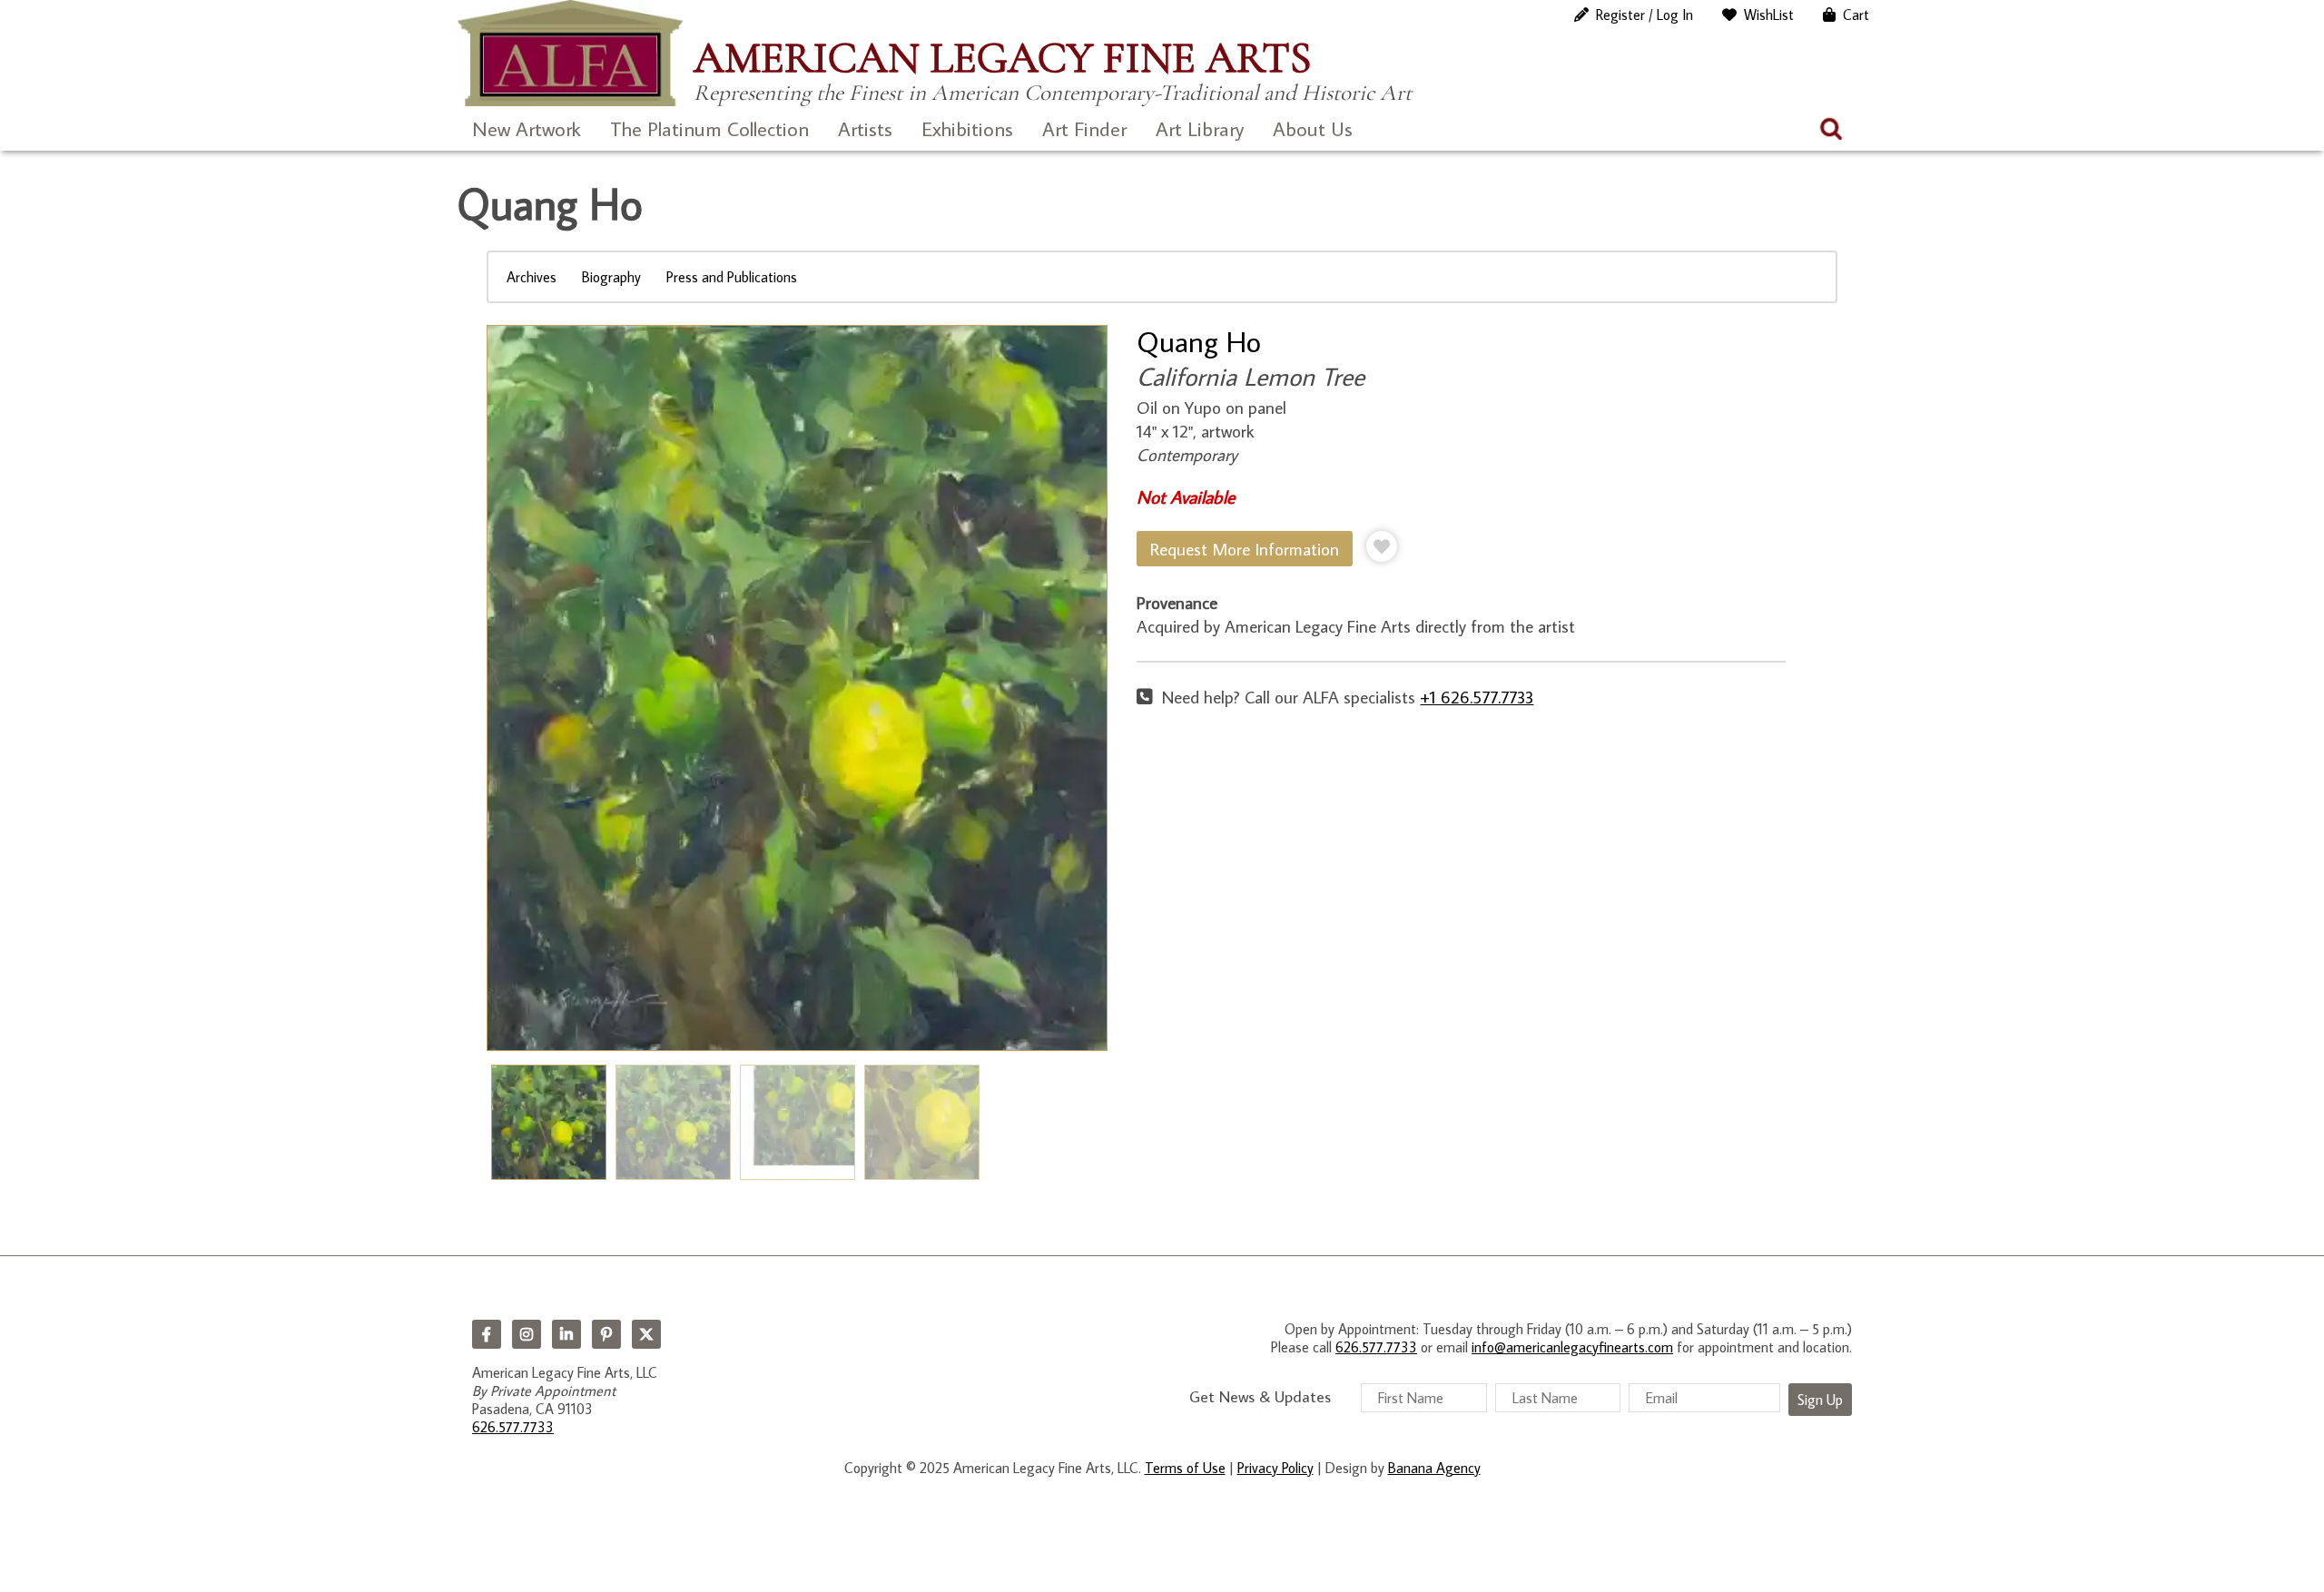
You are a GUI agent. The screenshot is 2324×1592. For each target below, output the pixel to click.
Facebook (487, 1334)
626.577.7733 (513, 1427)
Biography (611, 277)
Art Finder (1084, 128)
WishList (1769, 15)
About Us (1313, 128)
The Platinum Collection (709, 128)
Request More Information (1245, 549)
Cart (1856, 15)
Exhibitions (967, 128)
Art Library (1200, 128)
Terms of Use (1185, 1468)
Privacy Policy (1275, 1468)
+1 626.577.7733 (1477, 697)
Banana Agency (1434, 1468)
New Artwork (527, 128)
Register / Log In (1645, 15)
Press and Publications (732, 277)
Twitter (646, 1334)
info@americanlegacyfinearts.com (1572, 1347)
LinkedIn (566, 1334)
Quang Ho (1199, 341)
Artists (865, 128)
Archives (532, 277)
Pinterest (606, 1334)
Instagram (527, 1334)
